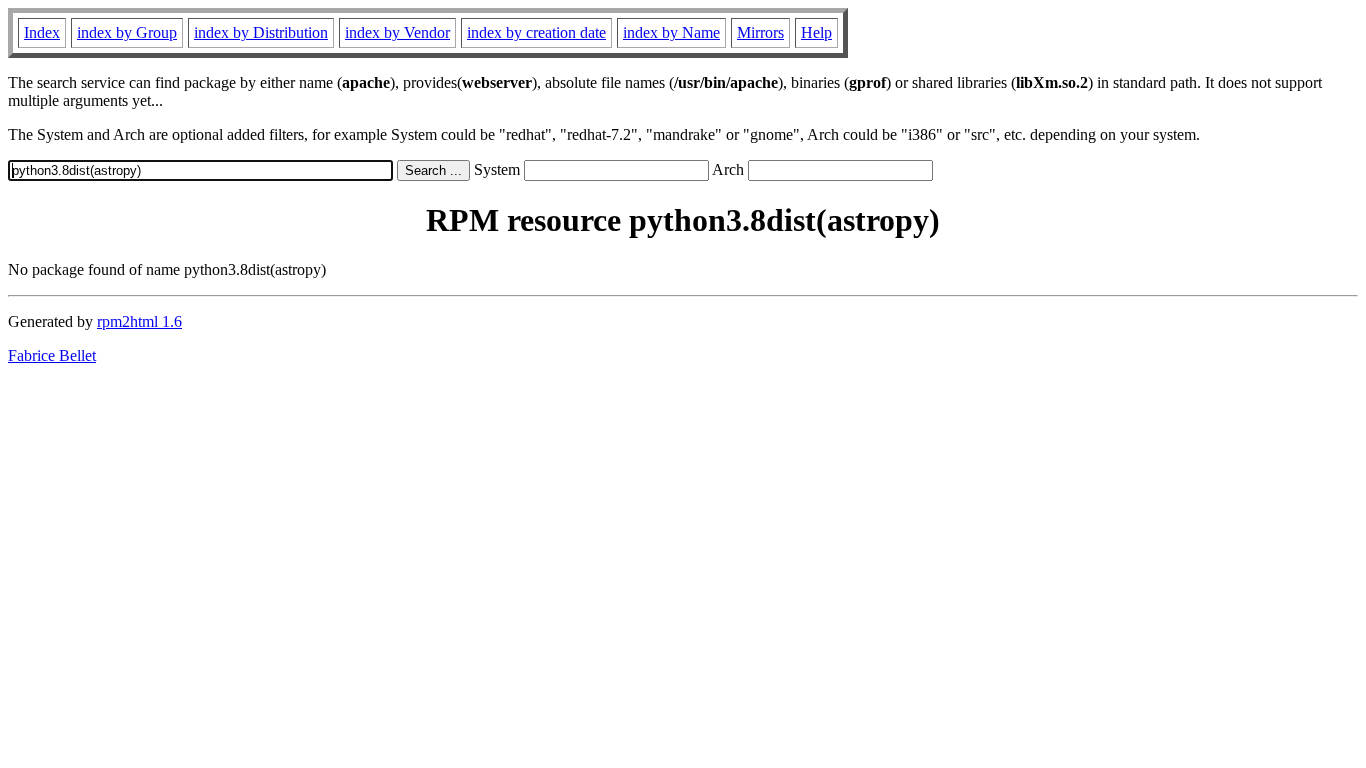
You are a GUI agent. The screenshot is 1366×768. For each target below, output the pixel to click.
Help (816, 32)
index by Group (127, 32)
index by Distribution (261, 32)
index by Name (671, 32)
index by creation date (536, 32)
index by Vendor (397, 32)
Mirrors (760, 32)
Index (42, 32)
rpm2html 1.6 (139, 321)
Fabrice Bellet (52, 355)
